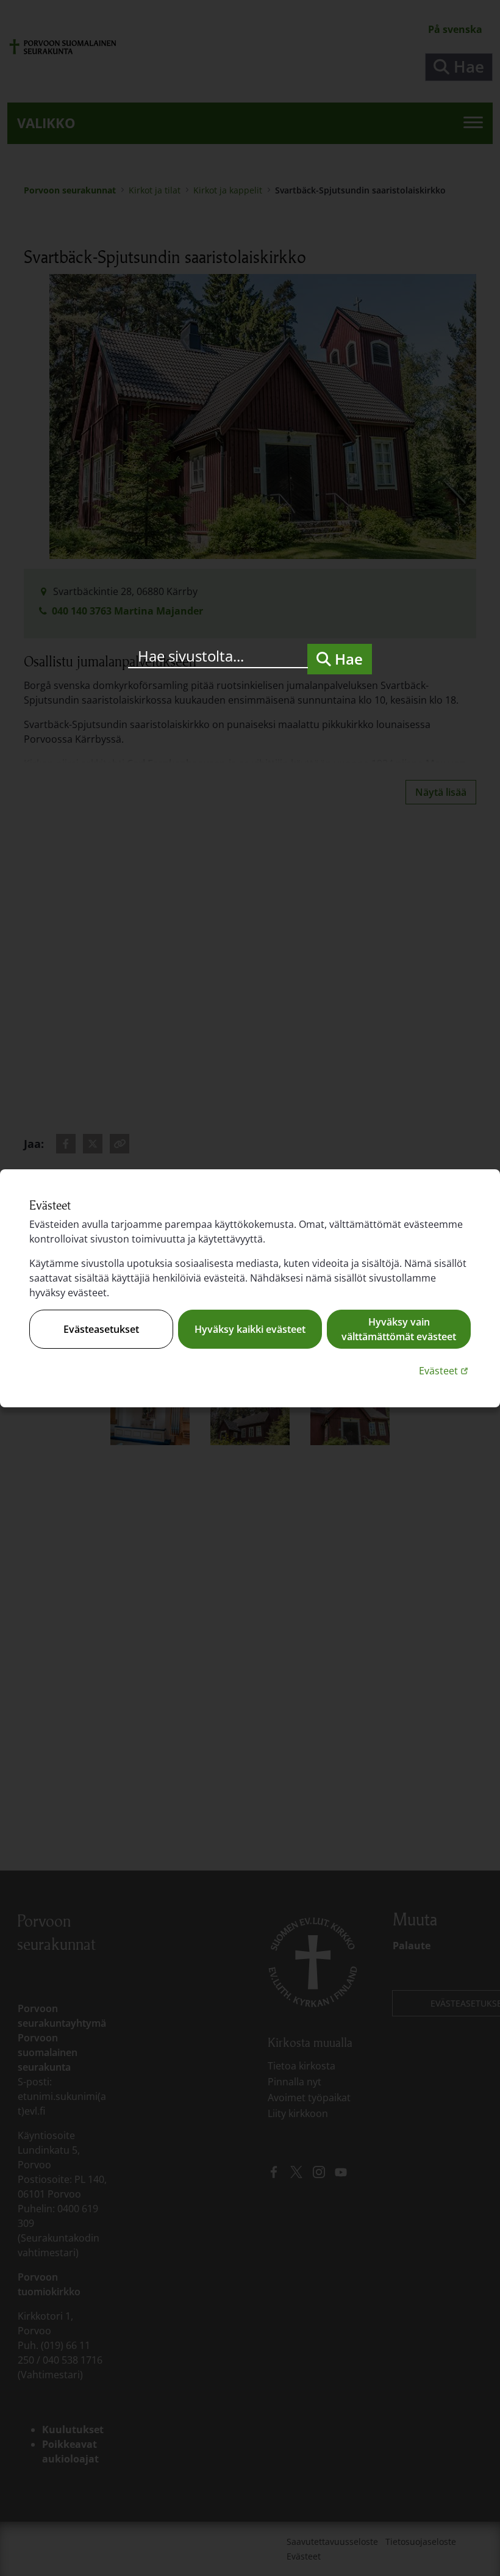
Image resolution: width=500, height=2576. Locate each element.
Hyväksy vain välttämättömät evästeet (399, 1329)
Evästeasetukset (101, 1329)
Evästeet (445, 1370)
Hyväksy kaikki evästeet (250, 1329)
